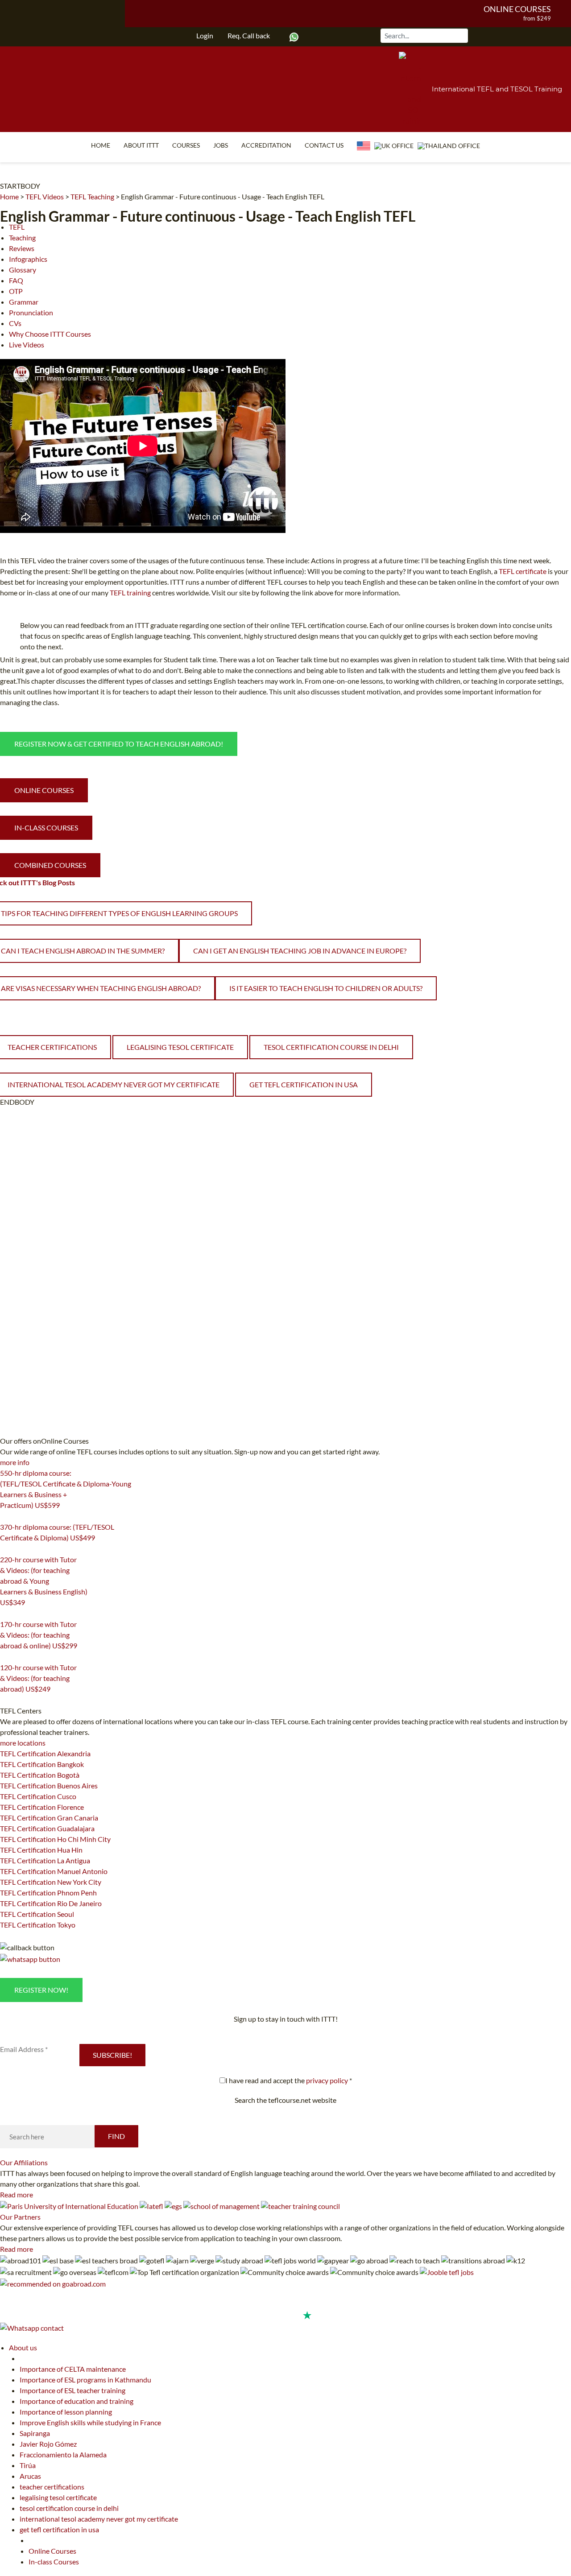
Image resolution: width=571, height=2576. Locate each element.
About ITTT (141, 145)
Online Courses (517, 9)
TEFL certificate (523, 571)
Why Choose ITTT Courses (50, 334)
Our (24, 2162)
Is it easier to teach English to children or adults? (326, 988)
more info (15, 1462)
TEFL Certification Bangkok (42, 1764)
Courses (186, 145)
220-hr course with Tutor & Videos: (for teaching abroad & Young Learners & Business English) (44, 1581)
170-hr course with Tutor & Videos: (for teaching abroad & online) (39, 1635)
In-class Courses (54, 2562)
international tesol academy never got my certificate (99, 2519)
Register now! (41, 1990)
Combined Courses (50, 865)
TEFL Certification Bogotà (40, 1775)
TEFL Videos (45, 196)
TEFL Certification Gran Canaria (49, 1818)
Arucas (30, 2476)
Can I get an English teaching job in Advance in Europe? (300, 951)
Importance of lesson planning (66, 2412)
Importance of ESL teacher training (72, 2390)
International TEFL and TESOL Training (497, 89)
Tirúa (28, 2465)
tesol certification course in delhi (331, 1047)
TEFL (17, 227)
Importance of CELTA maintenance (73, 2369)
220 (5, 1614)
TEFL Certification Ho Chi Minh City (55, 1839)
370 (5, 1549)
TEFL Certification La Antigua (45, 1860)
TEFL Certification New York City (51, 1882)
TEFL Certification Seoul (37, 1914)
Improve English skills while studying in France (90, 2422)
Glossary (23, 270)
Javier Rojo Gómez (48, 2444)
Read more (17, 2194)
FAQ (16, 280)
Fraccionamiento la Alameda (63, 2454)
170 (5, 1657)
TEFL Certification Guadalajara (47, 1828)
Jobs (221, 145)
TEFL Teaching (92, 196)
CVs (15, 323)
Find (116, 2136)
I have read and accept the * (289, 2080)
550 (5, 1516)
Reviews (22, 248)
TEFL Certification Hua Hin (41, 1850)
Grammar (24, 302)
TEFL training (131, 592)
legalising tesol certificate (180, 1047)
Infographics (28, 259)
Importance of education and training (77, 2401)
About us (23, 2347)
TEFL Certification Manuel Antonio (54, 1871)
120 (5, 1700)
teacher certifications (52, 2487)
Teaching (22, 237)
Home (101, 145)
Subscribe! (112, 2055)
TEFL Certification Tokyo (38, 1925)
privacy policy (327, 2080)
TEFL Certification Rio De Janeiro (51, 1903)
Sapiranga (35, 2433)
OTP (16, 291)
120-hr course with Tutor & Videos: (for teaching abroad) (38, 1678)
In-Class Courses (46, 828)
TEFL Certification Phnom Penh (48, 1893)
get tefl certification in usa (304, 1084)
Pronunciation (31, 312)
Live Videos (27, 345)
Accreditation (266, 145)
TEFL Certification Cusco (38, 1796)
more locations (23, 1743)
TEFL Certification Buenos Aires (49, 1785)
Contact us (324, 145)
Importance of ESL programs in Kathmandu (85, 2380)
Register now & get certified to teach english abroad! (119, 744)
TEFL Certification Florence (42, 1807)
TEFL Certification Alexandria (45, 1753)
